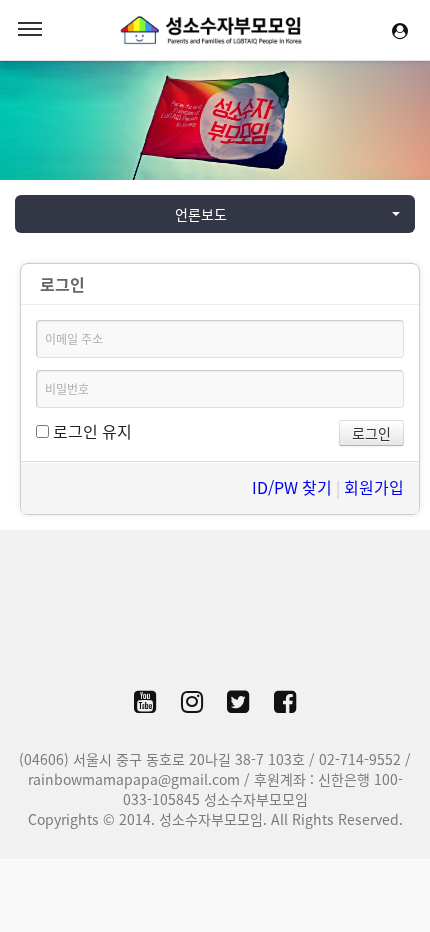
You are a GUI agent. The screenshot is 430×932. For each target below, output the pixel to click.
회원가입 (374, 487)
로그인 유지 (90, 431)
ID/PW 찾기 (292, 487)
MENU (30, 30)
